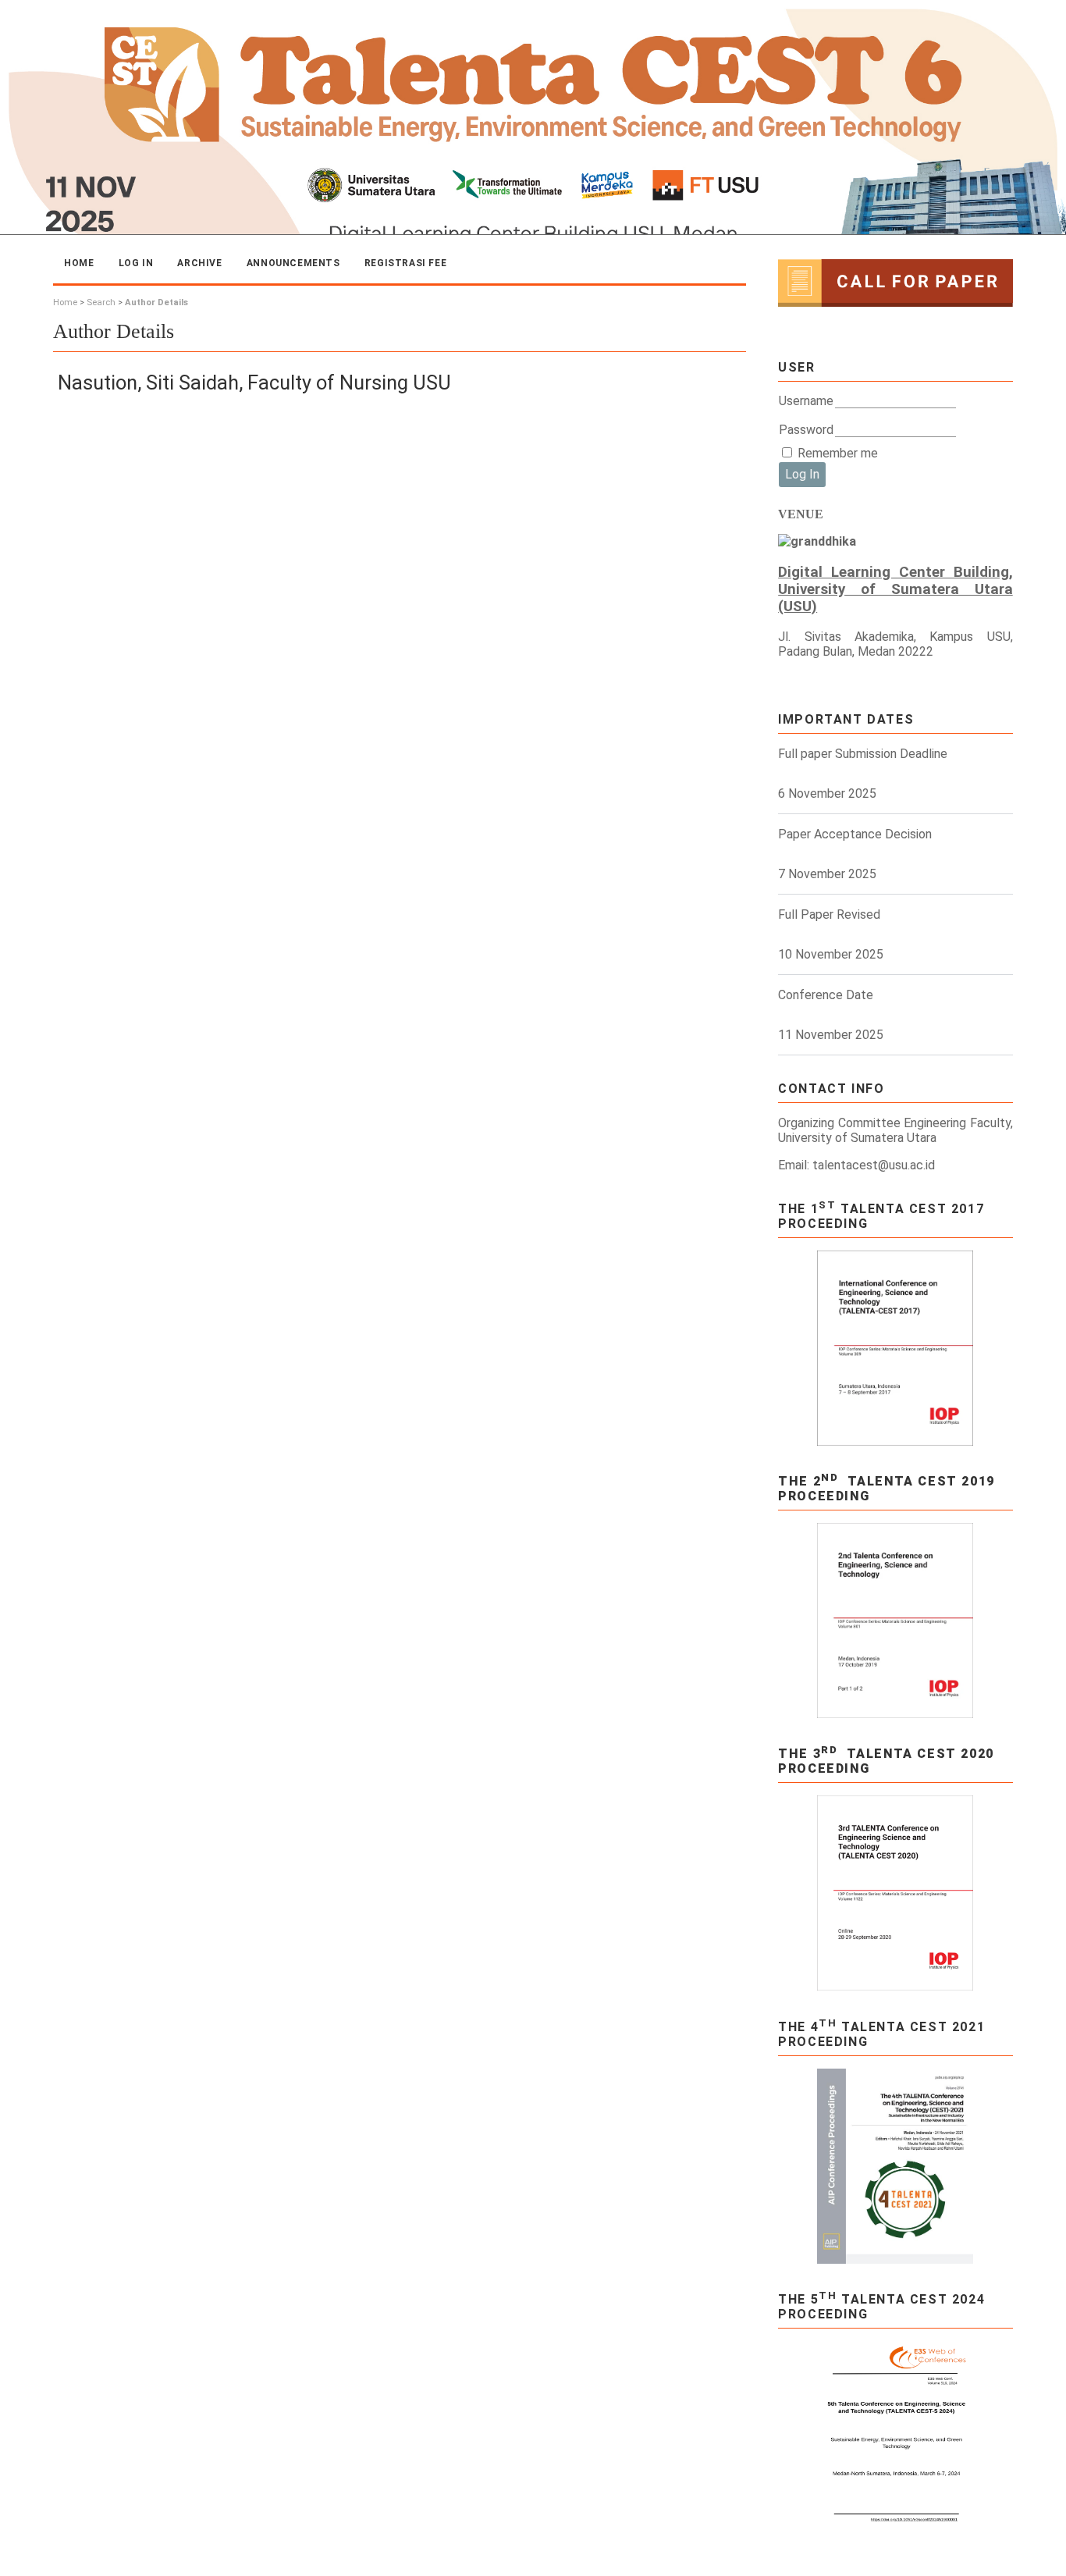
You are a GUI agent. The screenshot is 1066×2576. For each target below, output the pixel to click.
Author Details (156, 302)
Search (101, 302)
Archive (199, 263)
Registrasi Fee (405, 263)
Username (806, 401)
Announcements (293, 263)
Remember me (838, 453)
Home (79, 263)
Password (806, 430)
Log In (136, 263)
